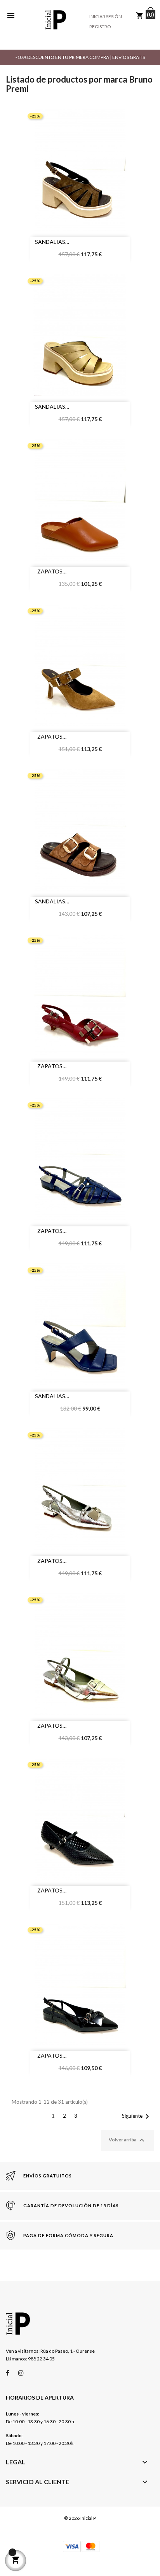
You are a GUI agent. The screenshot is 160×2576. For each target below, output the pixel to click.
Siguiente (137, 2117)
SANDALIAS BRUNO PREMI (50, 243)
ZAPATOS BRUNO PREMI (50, 572)
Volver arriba (128, 2140)
